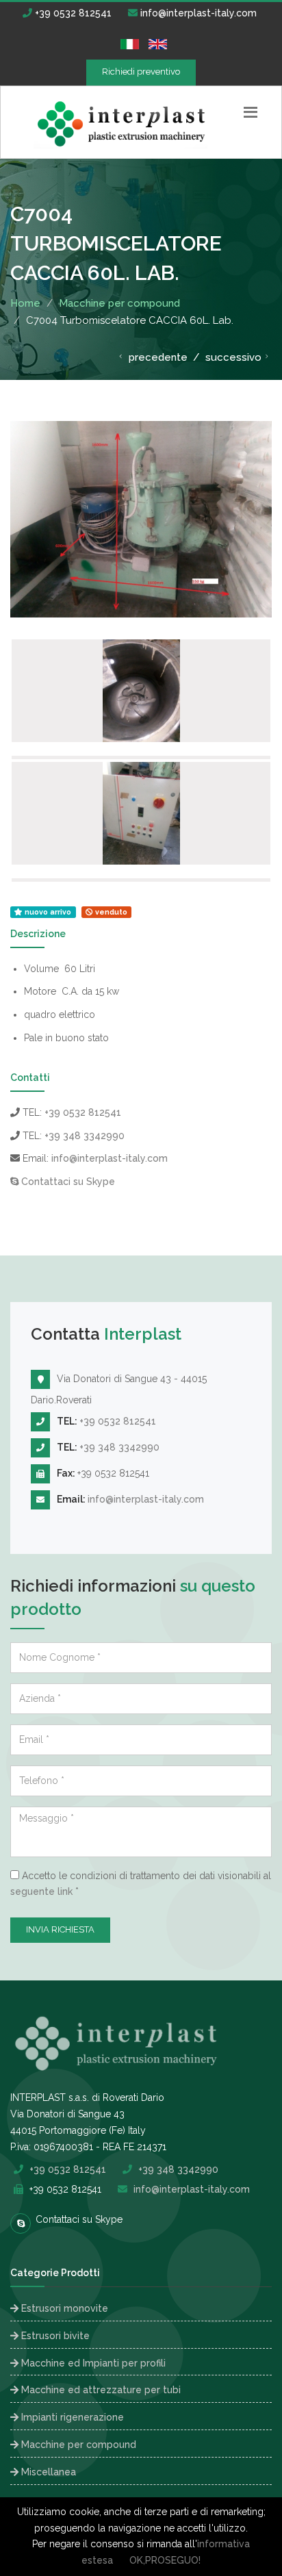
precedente (157, 357)
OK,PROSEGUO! (165, 2560)
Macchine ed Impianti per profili (92, 2363)
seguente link (41, 1891)
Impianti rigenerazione (71, 2417)
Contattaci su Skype (67, 1182)
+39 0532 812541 (72, 13)
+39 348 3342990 (85, 1136)
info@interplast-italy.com (197, 13)
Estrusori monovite (63, 2308)
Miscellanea (47, 2472)
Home (25, 303)
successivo (233, 357)
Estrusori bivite (54, 2336)
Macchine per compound (119, 303)
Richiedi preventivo (141, 72)
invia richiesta (60, 1929)
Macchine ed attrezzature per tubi (100, 2390)
